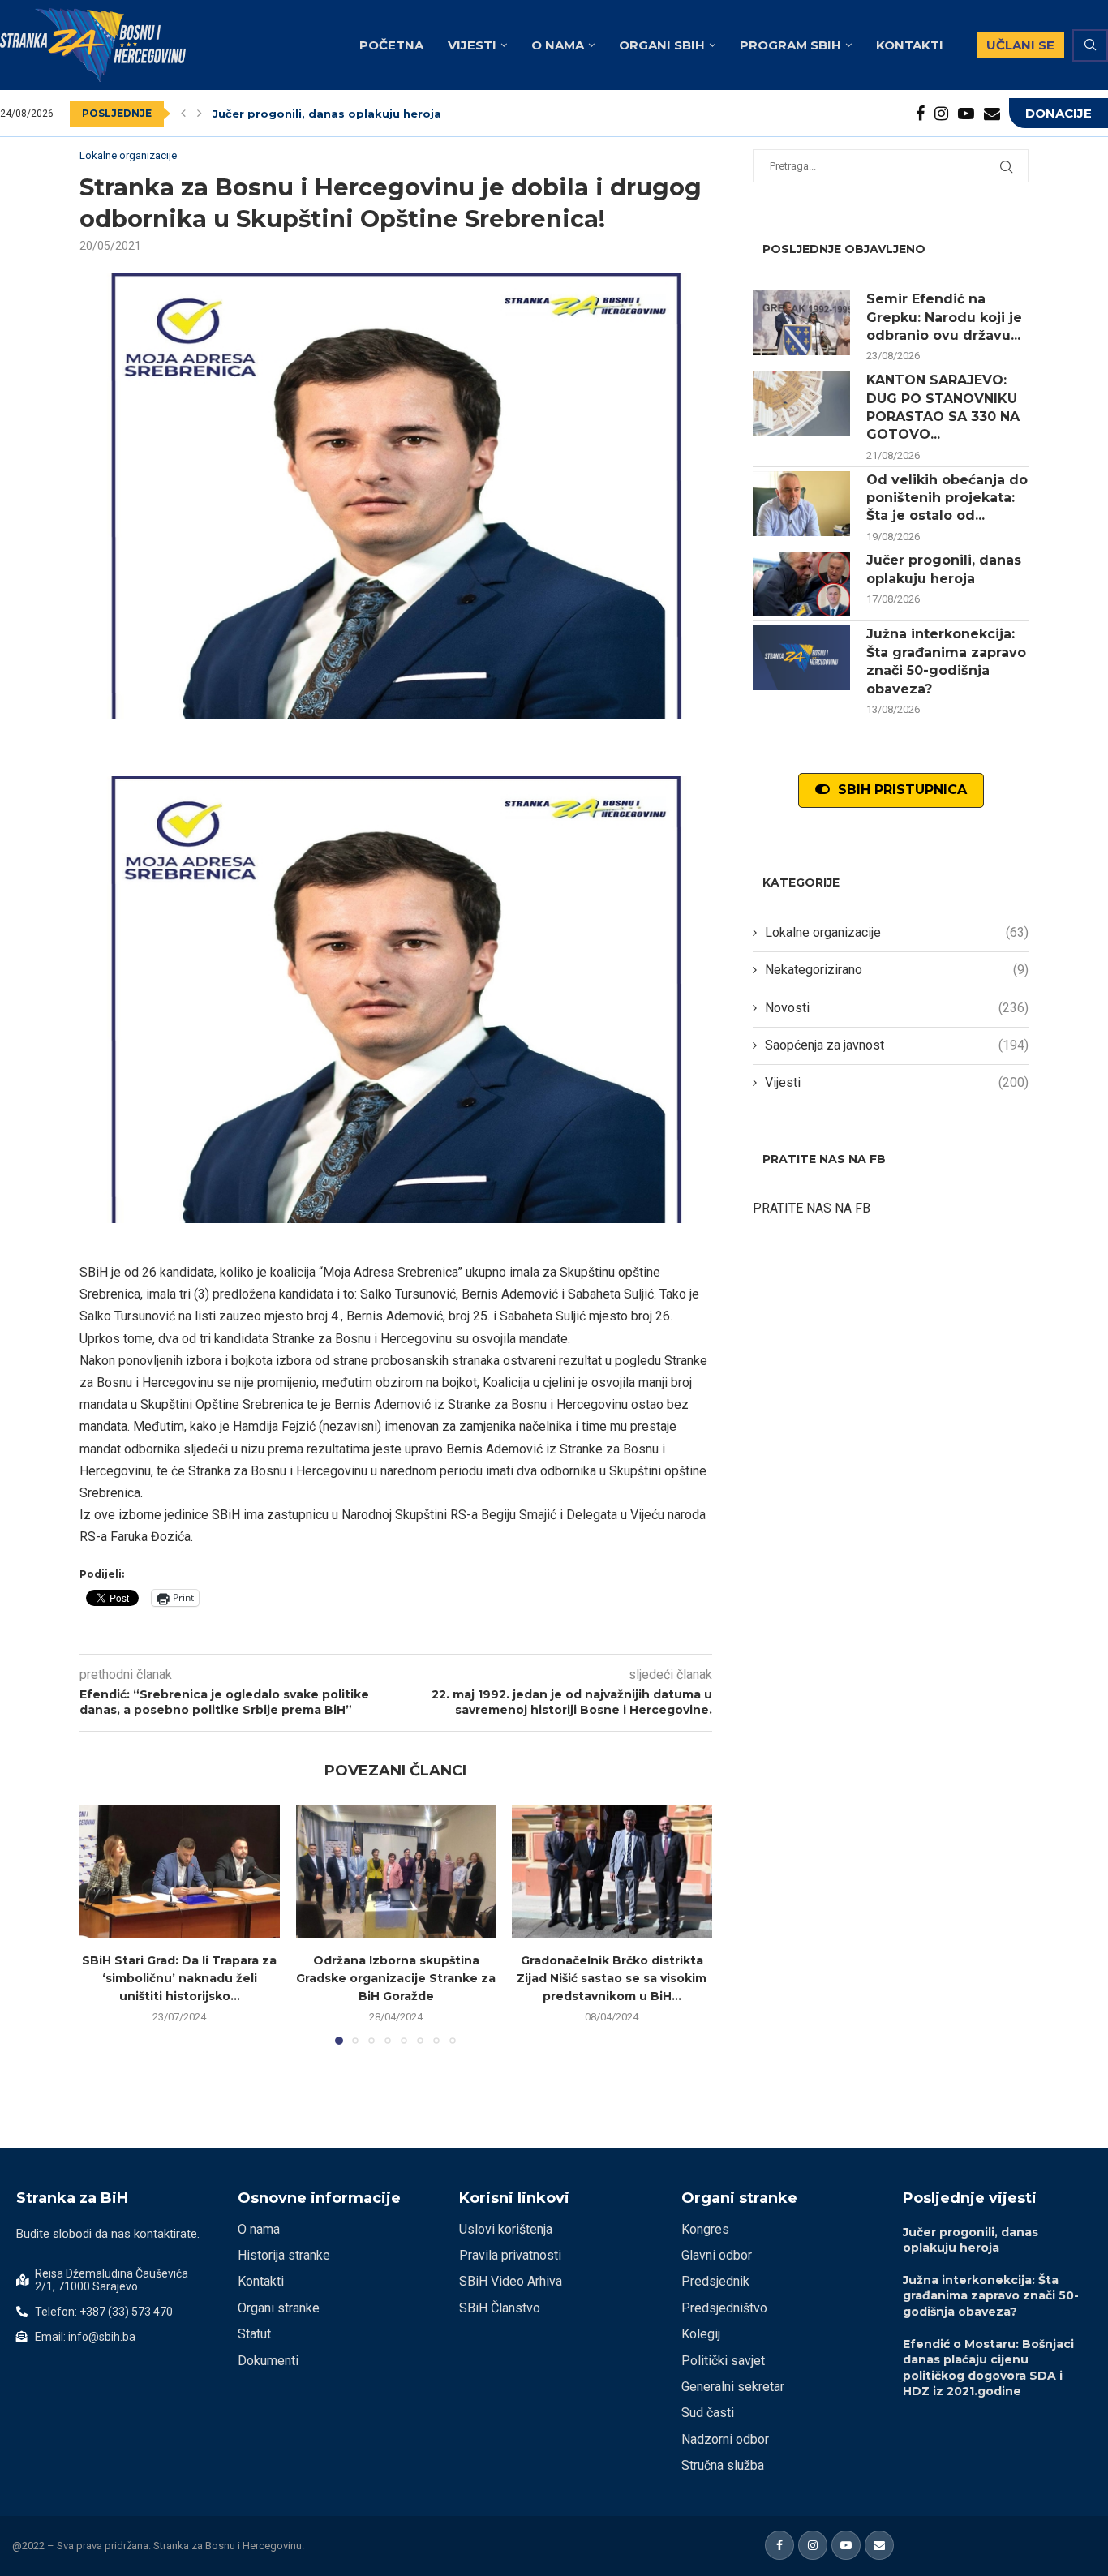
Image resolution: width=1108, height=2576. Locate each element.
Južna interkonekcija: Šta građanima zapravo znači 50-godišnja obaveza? (946, 661)
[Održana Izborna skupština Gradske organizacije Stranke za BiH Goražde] (396, 1871)
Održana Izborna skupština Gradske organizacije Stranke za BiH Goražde (396, 1979)
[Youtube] (966, 114)
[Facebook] (920, 114)
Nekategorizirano (897, 970)
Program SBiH (790, 45)
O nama (558, 45)
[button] (183, 114)
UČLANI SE (1020, 45)
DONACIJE (1059, 113)
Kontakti (910, 45)
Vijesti (472, 45)
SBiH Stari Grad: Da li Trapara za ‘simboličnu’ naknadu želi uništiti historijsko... (179, 1979)
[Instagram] (941, 114)
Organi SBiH (662, 45)
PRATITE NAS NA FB (812, 1208)
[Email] (992, 114)
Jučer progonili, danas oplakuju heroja (327, 114)
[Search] (1090, 45)
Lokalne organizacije (897, 932)
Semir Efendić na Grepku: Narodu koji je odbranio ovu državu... (944, 317)
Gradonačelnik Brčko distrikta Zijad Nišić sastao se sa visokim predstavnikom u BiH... (612, 1979)
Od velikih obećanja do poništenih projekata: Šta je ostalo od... (947, 498)
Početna (391, 45)
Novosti (897, 1008)
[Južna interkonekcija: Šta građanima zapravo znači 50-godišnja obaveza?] (801, 658)
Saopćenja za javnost (897, 1045)
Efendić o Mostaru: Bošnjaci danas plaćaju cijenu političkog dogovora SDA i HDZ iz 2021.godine (988, 2368)
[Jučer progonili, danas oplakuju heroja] (801, 584)
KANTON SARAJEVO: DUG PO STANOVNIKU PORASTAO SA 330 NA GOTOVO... (943, 407)
